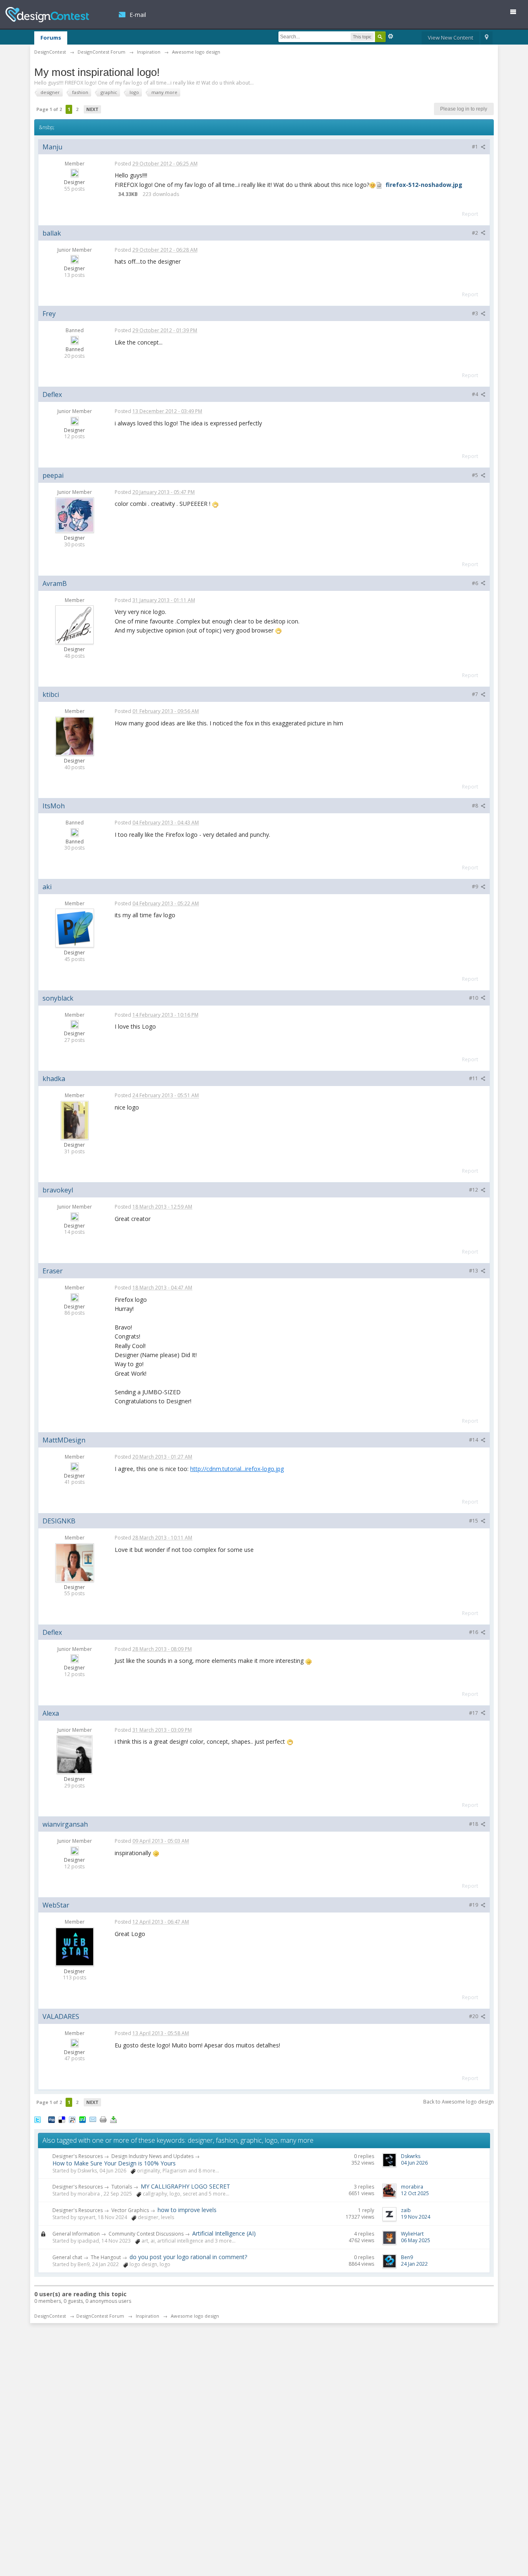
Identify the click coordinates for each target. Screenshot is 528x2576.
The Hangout (106, 2257)
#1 (476, 147)
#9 (476, 887)
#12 (474, 1190)
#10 (474, 998)
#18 (474, 1824)
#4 (476, 394)
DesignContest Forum (100, 2316)
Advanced (391, 36)
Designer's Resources (78, 2156)
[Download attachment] (379, 185)
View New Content (450, 38)
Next (92, 109)
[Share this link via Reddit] (72, 2119)
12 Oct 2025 (415, 2193)
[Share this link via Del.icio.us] (62, 2119)
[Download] (113, 2119)
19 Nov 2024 (416, 2217)
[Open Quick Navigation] (487, 38)
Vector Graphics (130, 2210)
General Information (76, 2234)
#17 (474, 1713)
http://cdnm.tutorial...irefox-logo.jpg (237, 1469)
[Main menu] (516, 13)
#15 (474, 1521)
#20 (474, 2016)
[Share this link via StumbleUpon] (82, 2119)
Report (470, 214)
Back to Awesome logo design (458, 2102)
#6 (476, 583)
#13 (474, 1271)
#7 (476, 694)
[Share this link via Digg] (52, 2119)
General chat (67, 2257)
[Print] (103, 2119)
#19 (474, 1905)
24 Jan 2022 (414, 2264)
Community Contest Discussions (146, 2234)
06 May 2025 (416, 2240)
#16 (474, 1632)
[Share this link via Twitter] (38, 2119)
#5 (476, 475)
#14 (474, 1440)
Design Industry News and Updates (152, 2156)
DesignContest (47, 15)
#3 (476, 313)
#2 (476, 233)
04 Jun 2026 (414, 2163)
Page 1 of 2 (49, 109)
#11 (474, 1078)
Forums (51, 38)
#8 (476, 806)
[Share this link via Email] (93, 2119)
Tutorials (122, 2187)
